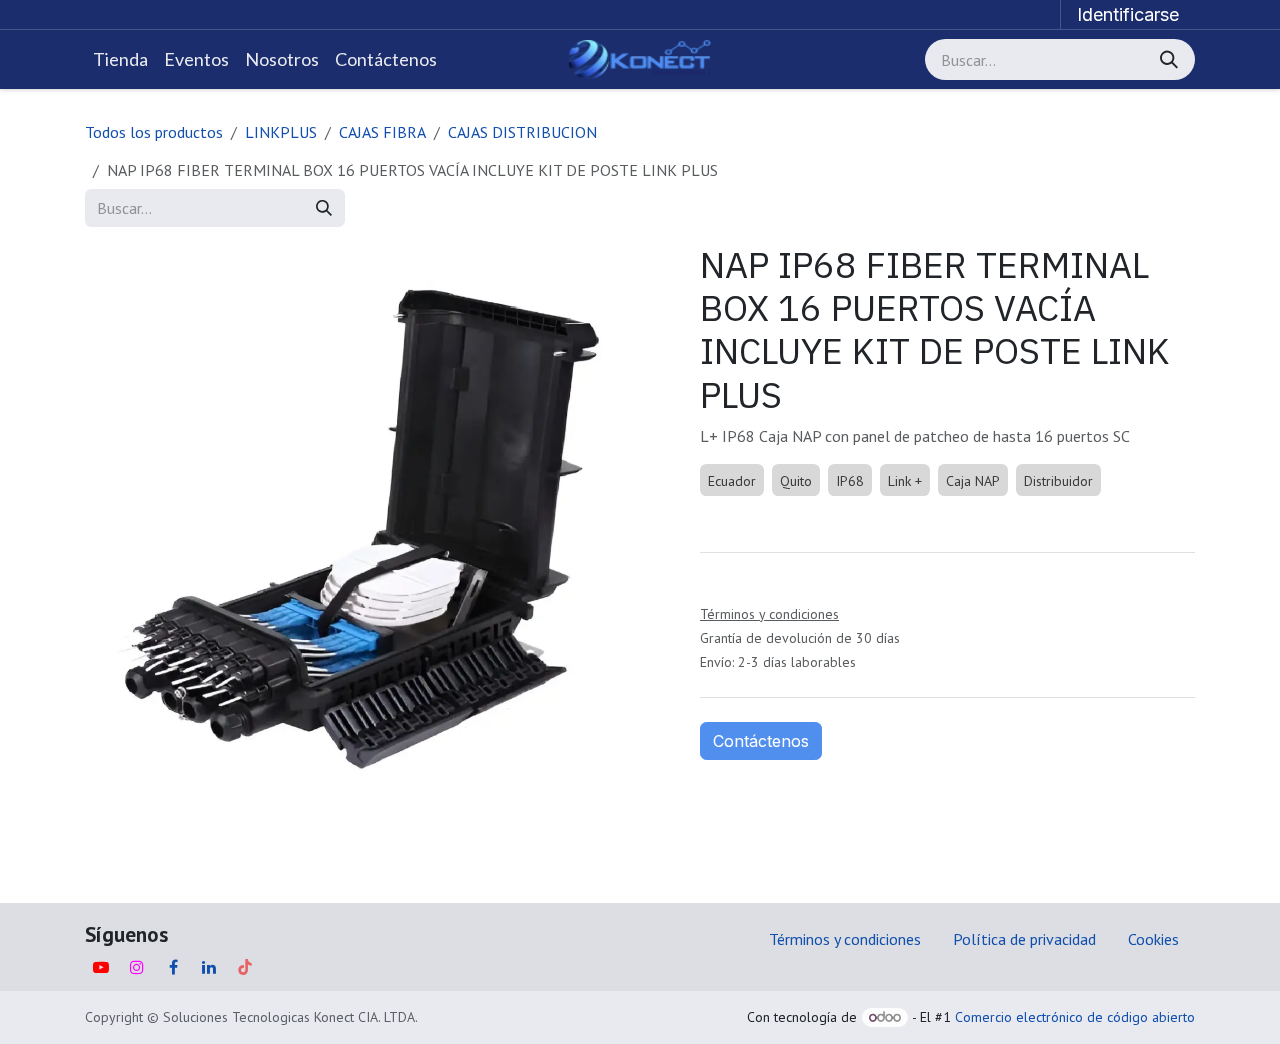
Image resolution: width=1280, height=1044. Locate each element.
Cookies (1153, 939)
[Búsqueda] (1171, 59)
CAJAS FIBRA (382, 132)
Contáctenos (761, 741)
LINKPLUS (281, 132)
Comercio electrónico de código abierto (1075, 1017)
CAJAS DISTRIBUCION (522, 132)
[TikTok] (245, 967)
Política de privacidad (1024, 939)
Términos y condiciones (845, 939)
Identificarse (1128, 14)
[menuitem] (120, 59)
